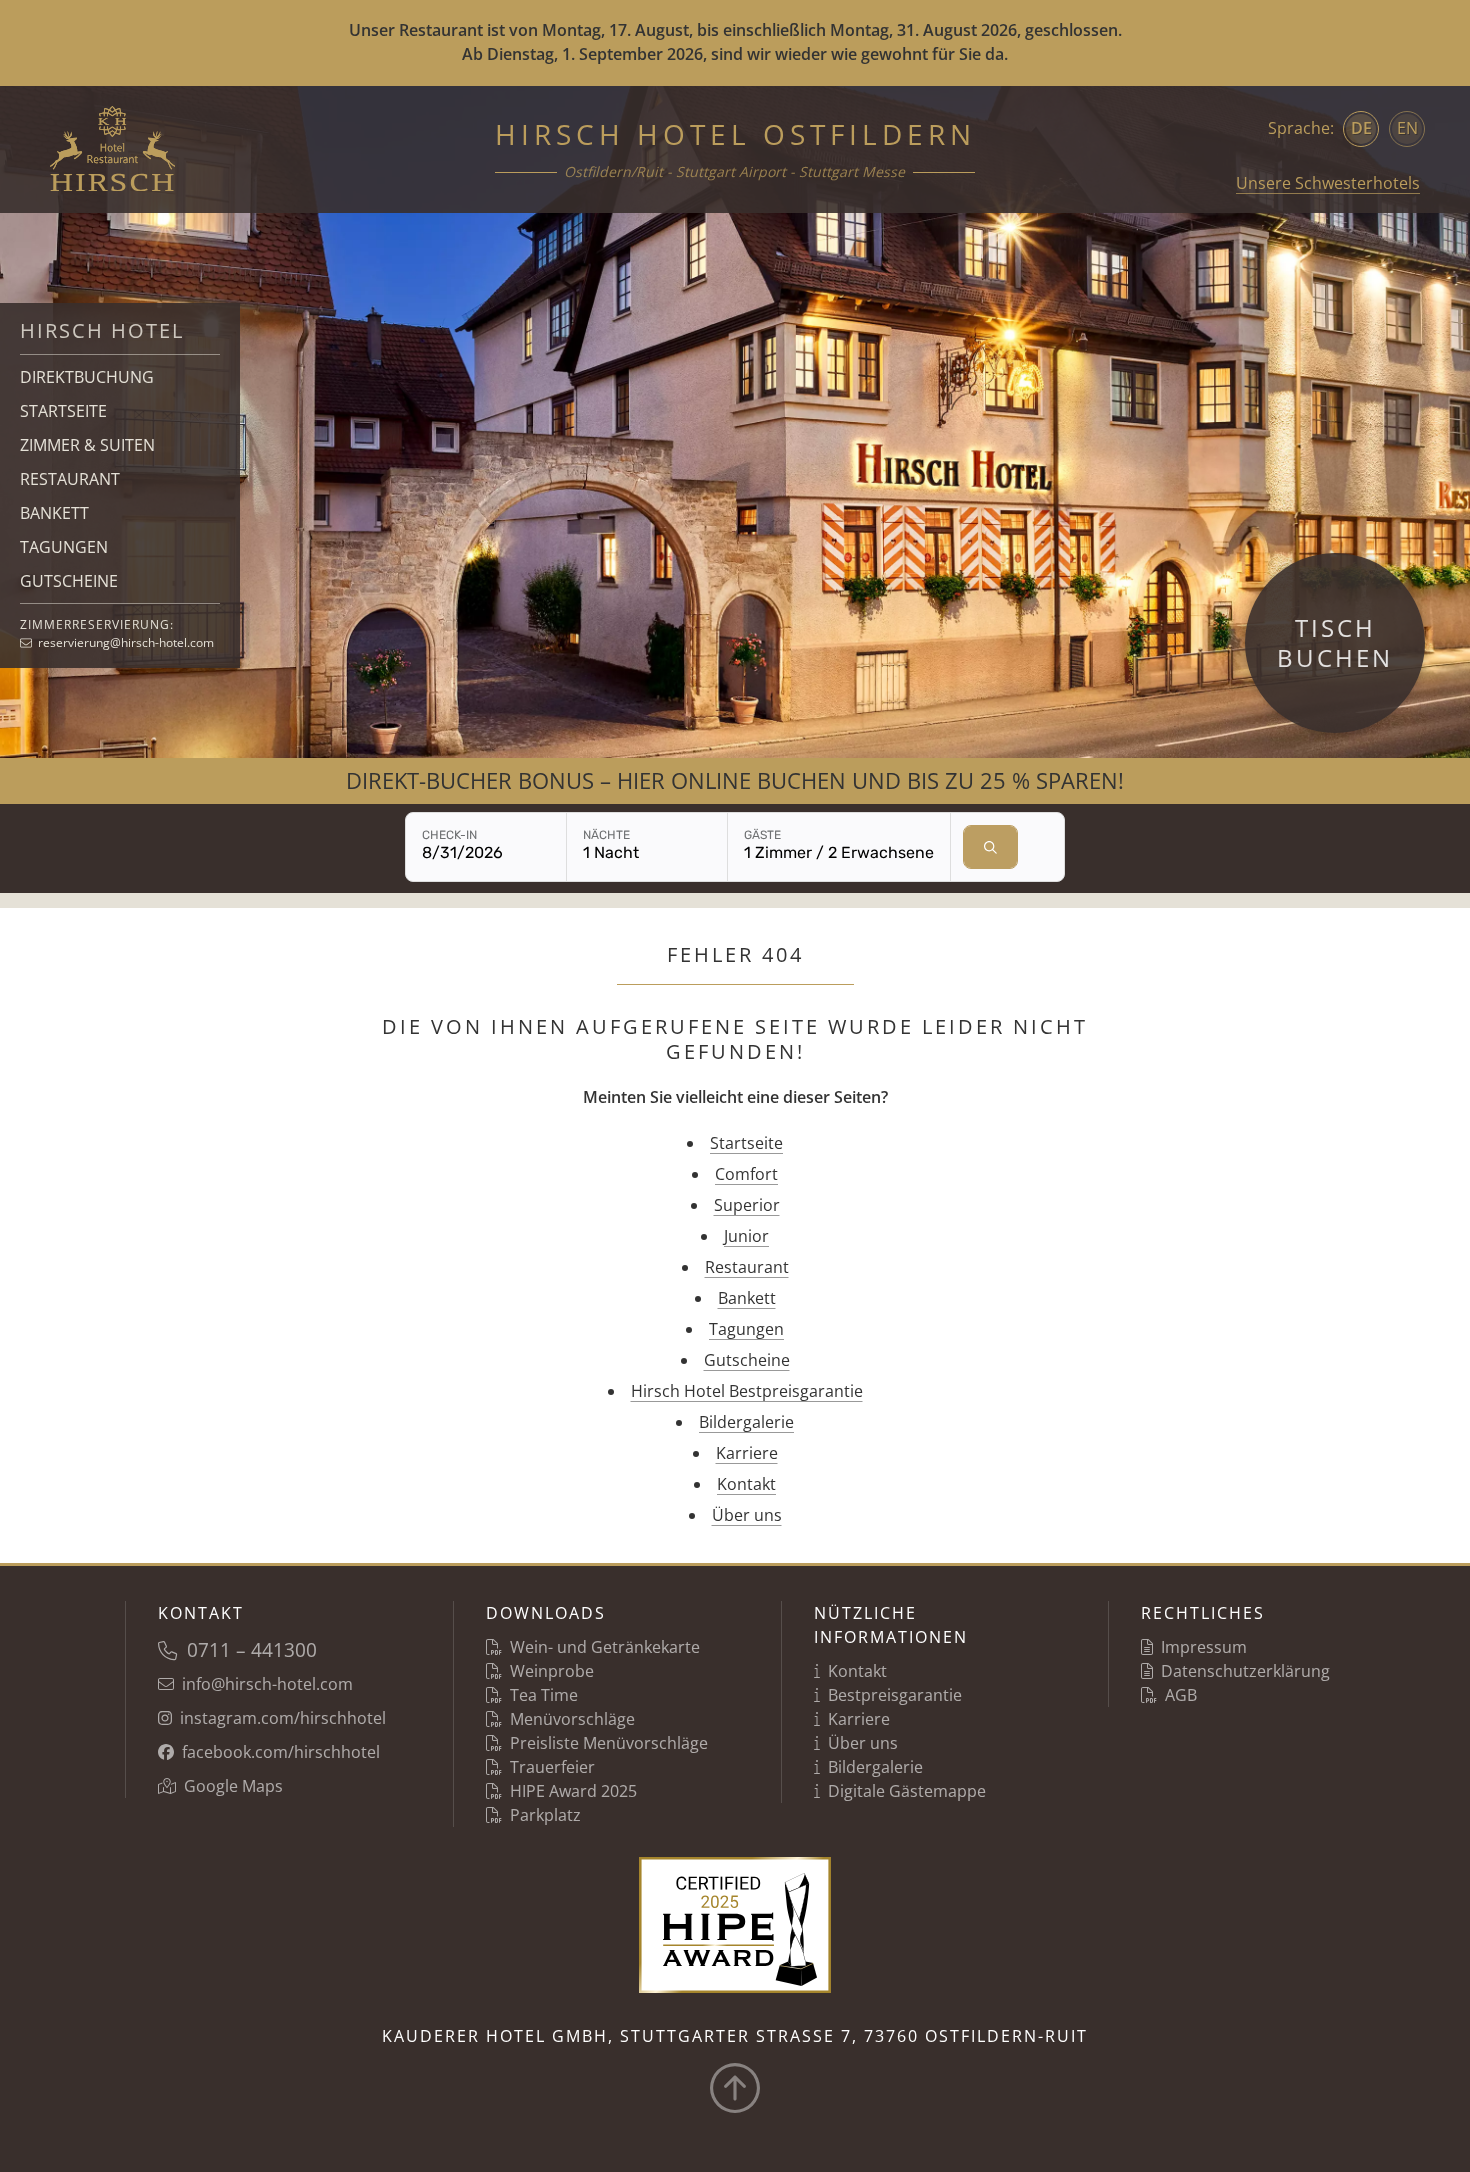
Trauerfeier (552, 1767)
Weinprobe (552, 1671)
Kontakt (746, 1484)
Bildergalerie (746, 1422)
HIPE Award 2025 (573, 1791)
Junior (746, 1236)
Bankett (747, 1298)
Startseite (746, 1143)
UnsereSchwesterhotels (1328, 183)
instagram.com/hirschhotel (283, 1718)
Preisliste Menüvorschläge (609, 1743)
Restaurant (747, 1267)
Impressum (1204, 1647)
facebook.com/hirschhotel (281, 1752)
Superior (747, 1205)
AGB (1181, 1695)
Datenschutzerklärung (1245, 1671)
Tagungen (746, 1329)
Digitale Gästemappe (907, 1791)
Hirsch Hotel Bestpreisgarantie (747, 1391)
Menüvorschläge (572, 1719)
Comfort (746, 1174)
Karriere (747, 1453)
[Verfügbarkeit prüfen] (990, 847)
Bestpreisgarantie (895, 1695)
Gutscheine (747, 1360)
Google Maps (233, 1786)
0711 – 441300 (252, 1649)
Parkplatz (545, 1815)
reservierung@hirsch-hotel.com (126, 642)
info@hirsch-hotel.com (267, 1684)
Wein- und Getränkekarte (605, 1647)
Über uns (747, 1515)
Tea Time (544, 1695)
